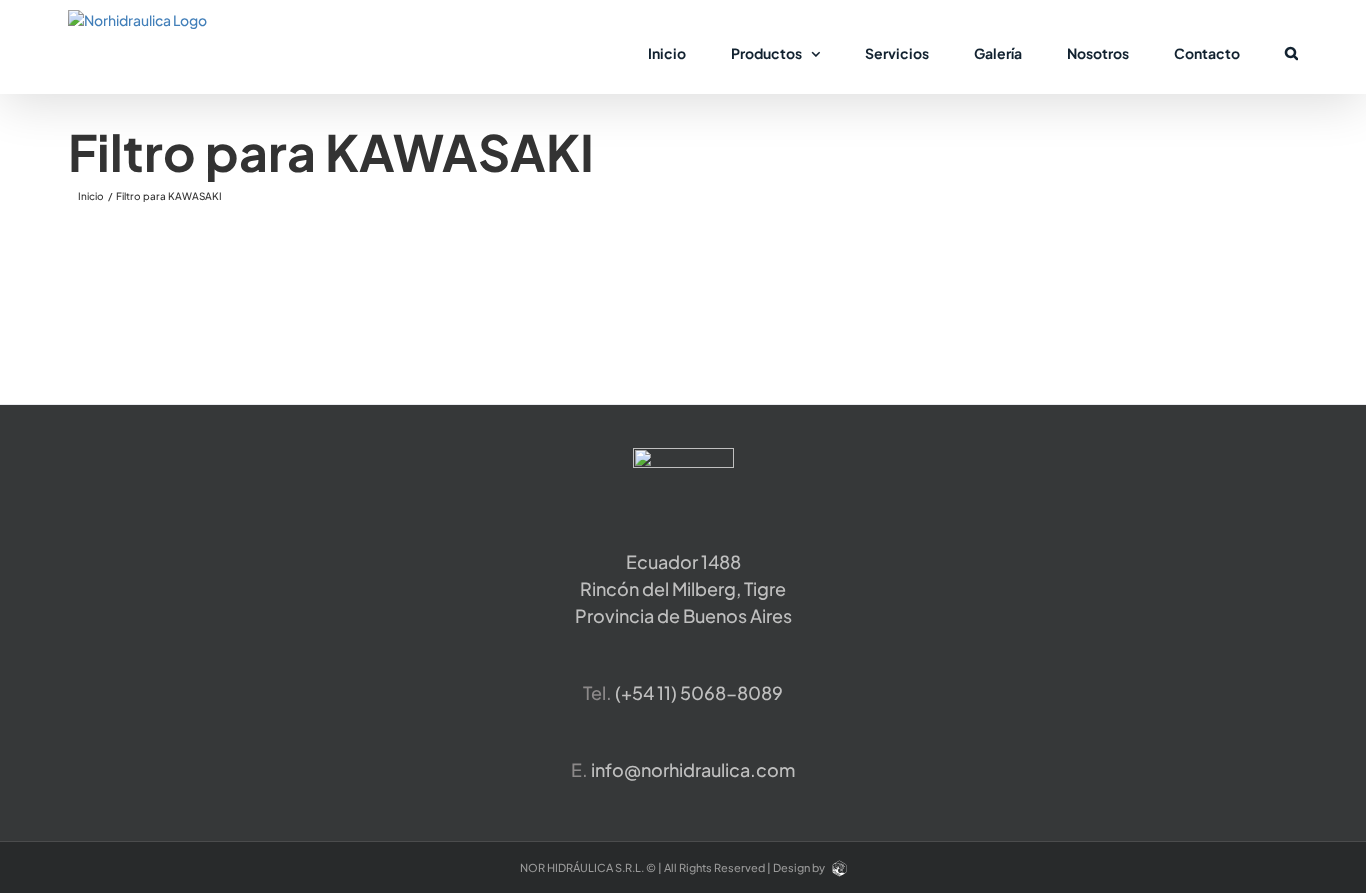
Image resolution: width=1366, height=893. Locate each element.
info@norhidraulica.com (693, 769)
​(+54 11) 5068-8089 (699, 692)
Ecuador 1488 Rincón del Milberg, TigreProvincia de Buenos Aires (683, 588)
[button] (1291, 52)
